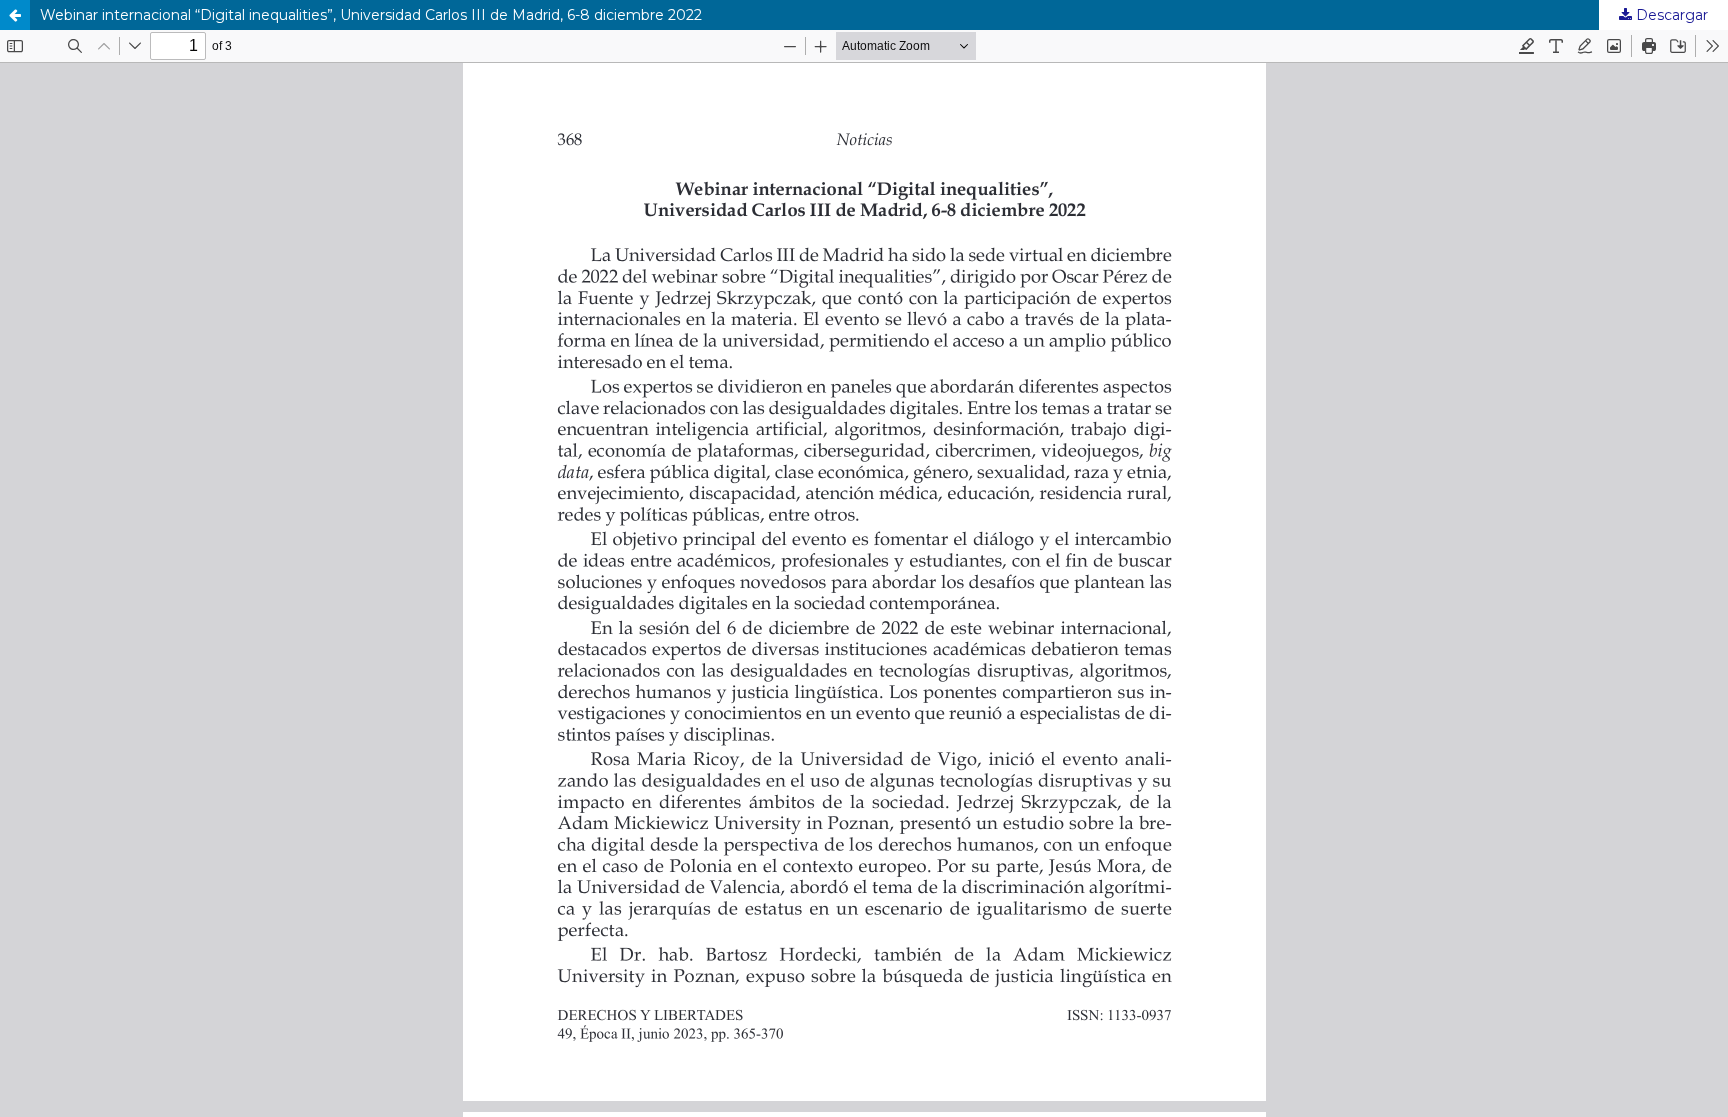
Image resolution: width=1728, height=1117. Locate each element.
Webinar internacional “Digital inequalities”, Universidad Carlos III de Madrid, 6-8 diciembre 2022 (371, 15)
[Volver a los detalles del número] (15, 15)
